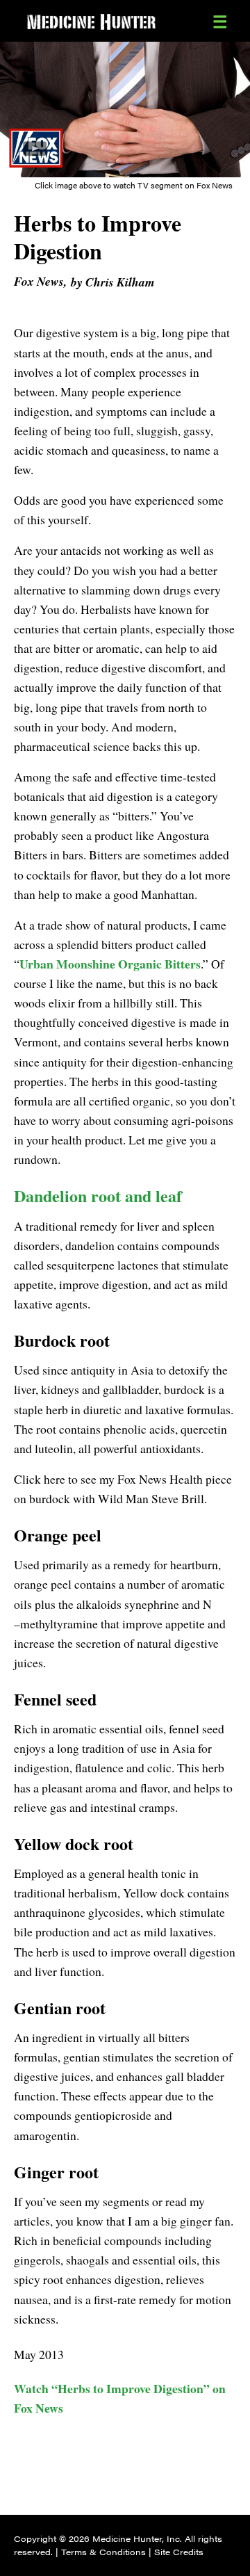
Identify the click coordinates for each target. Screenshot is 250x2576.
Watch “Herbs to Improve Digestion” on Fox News (120, 2398)
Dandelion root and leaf (98, 1196)
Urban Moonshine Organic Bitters (110, 964)
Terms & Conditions (103, 2552)
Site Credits (179, 2552)
